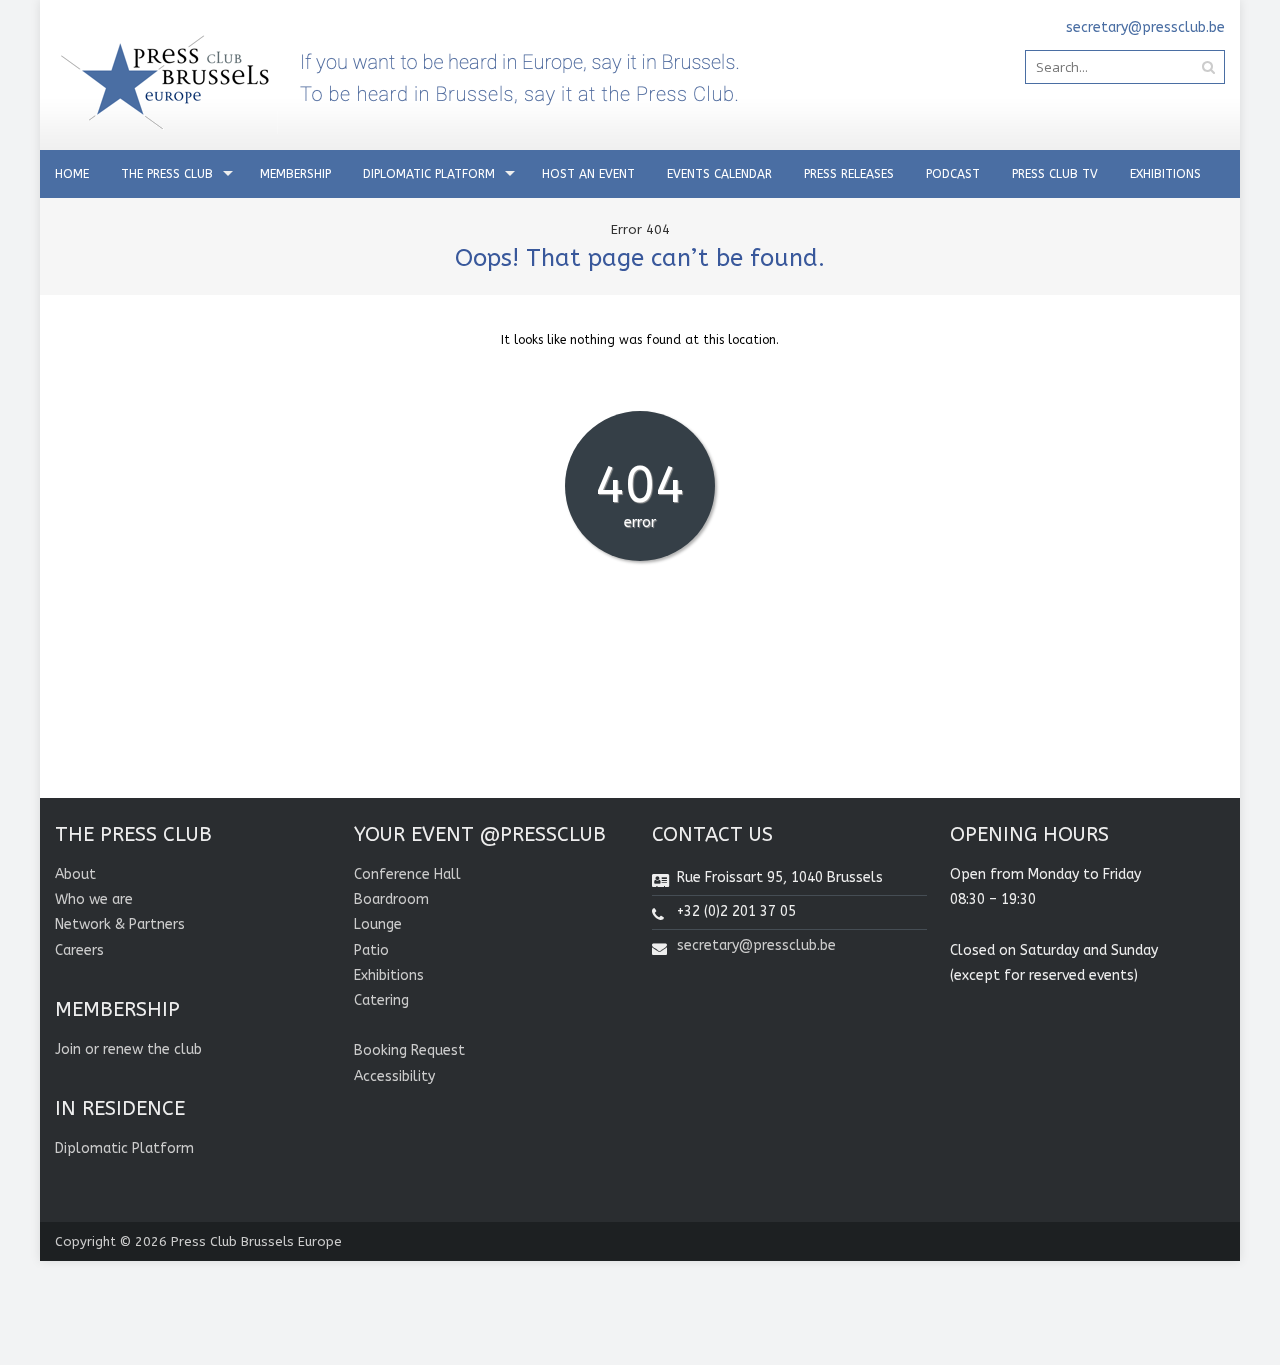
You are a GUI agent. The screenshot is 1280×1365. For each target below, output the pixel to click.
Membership (295, 174)
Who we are (94, 899)
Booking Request (409, 1050)
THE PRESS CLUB (167, 174)
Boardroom (391, 899)
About (75, 874)
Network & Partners (120, 924)
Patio (371, 950)
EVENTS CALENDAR (719, 174)
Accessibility (394, 1076)
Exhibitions (1165, 174)
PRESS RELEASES (849, 174)
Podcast (953, 174)
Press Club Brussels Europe (256, 1241)
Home (72, 174)
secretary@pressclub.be (756, 945)
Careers (79, 950)
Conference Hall (407, 874)
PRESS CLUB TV (1055, 174)
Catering (381, 1000)
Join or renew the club (128, 1049)
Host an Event (588, 174)
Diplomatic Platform (429, 174)
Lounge (378, 924)
